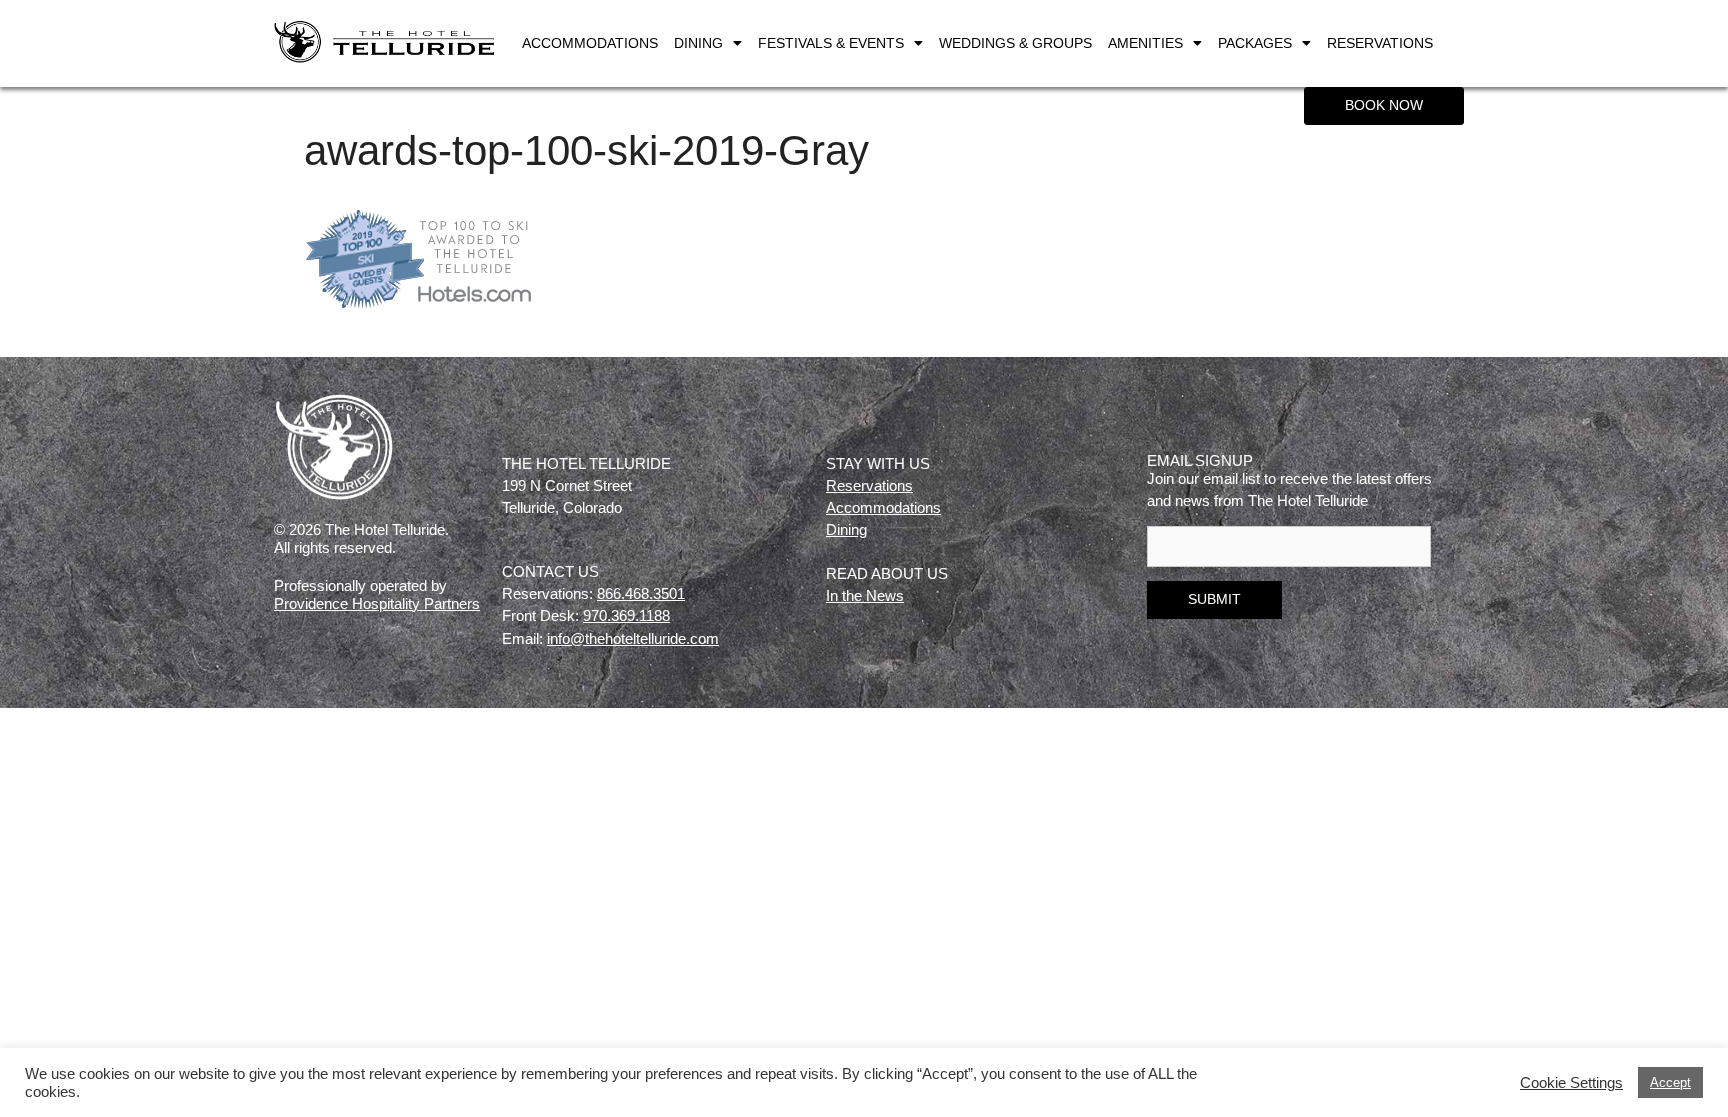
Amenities (1145, 43)
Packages (1255, 43)
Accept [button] (1670, 1082)
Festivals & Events (831, 43)
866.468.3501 (641, 593)
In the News (865, 595)
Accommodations (590, 43)
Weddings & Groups (1015, 43)
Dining (698, 43)
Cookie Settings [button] (1571, 1083)
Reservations (1380, 43)
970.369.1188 (626, 615)
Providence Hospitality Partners (377, 603)
